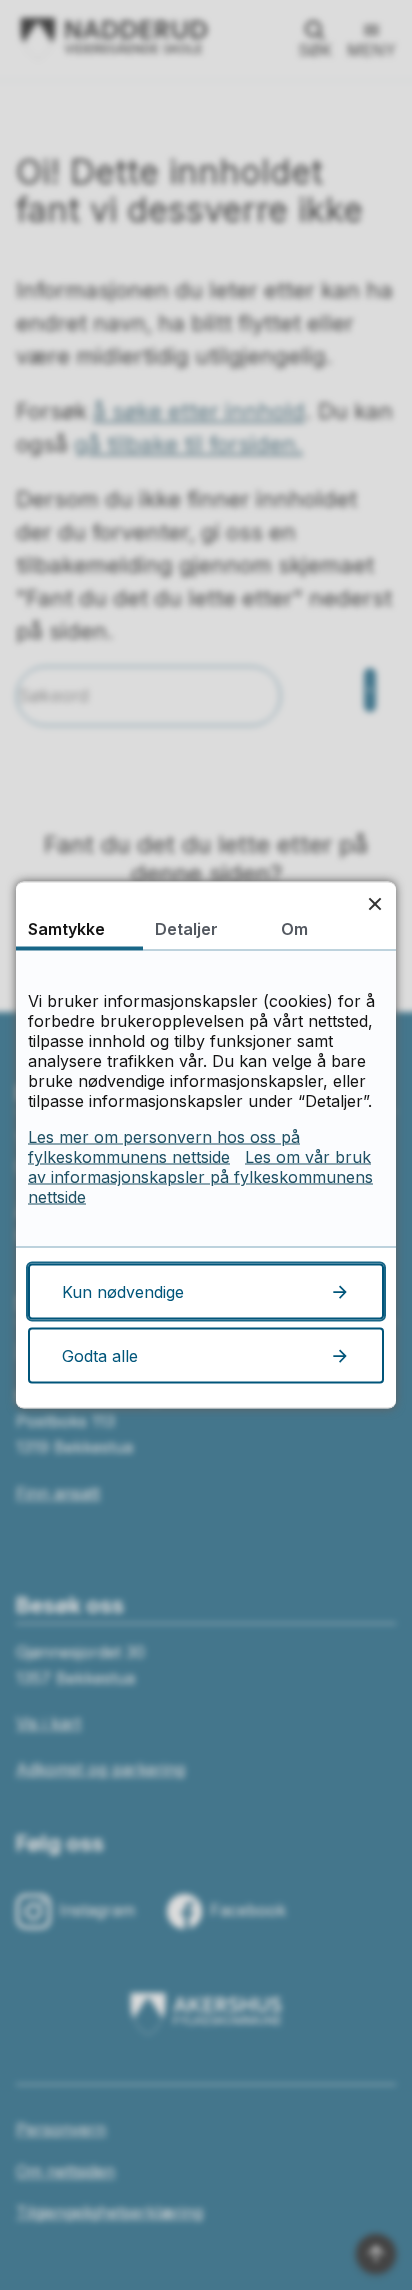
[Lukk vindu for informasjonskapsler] (374, 903)
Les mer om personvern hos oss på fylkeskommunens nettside (164, 1147)
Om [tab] (294, 929)
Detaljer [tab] (186, 929)
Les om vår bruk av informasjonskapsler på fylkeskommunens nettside (200, 1177)
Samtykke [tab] (66, 929)
